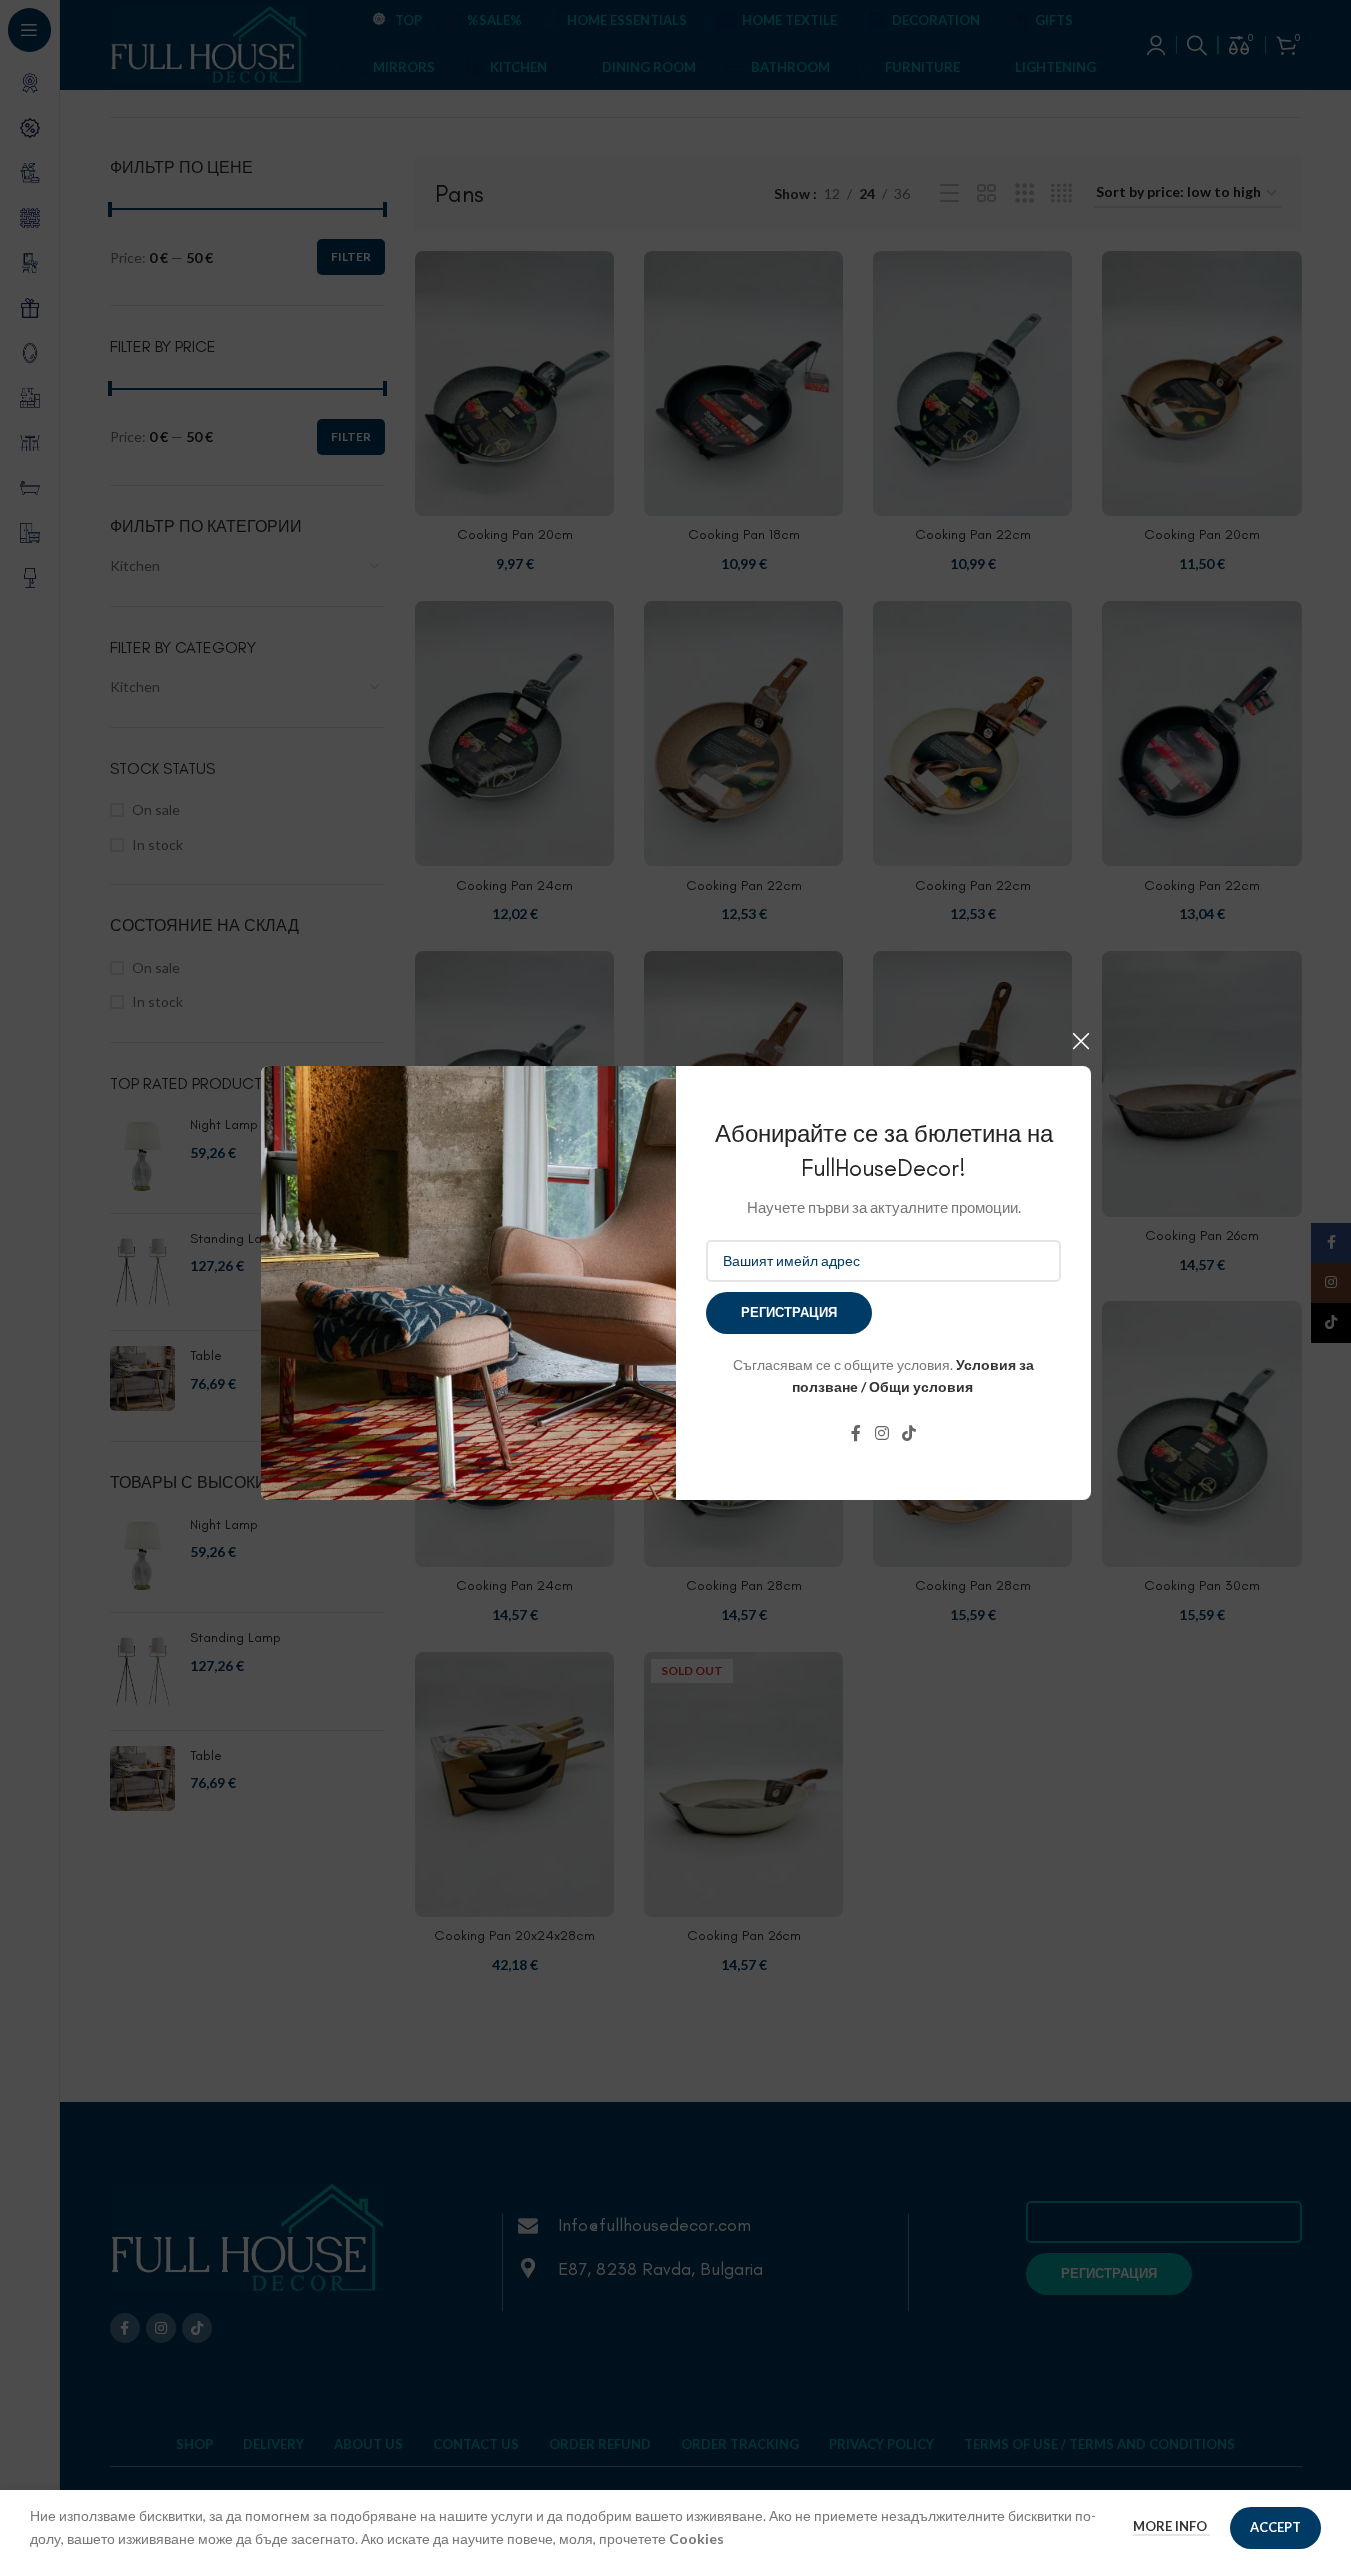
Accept (1275, 2527)
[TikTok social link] (908, 1433)
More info (1171, 2526)
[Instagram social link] (881, 1433)
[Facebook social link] (856, 1433)
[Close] (1081, 1041)
